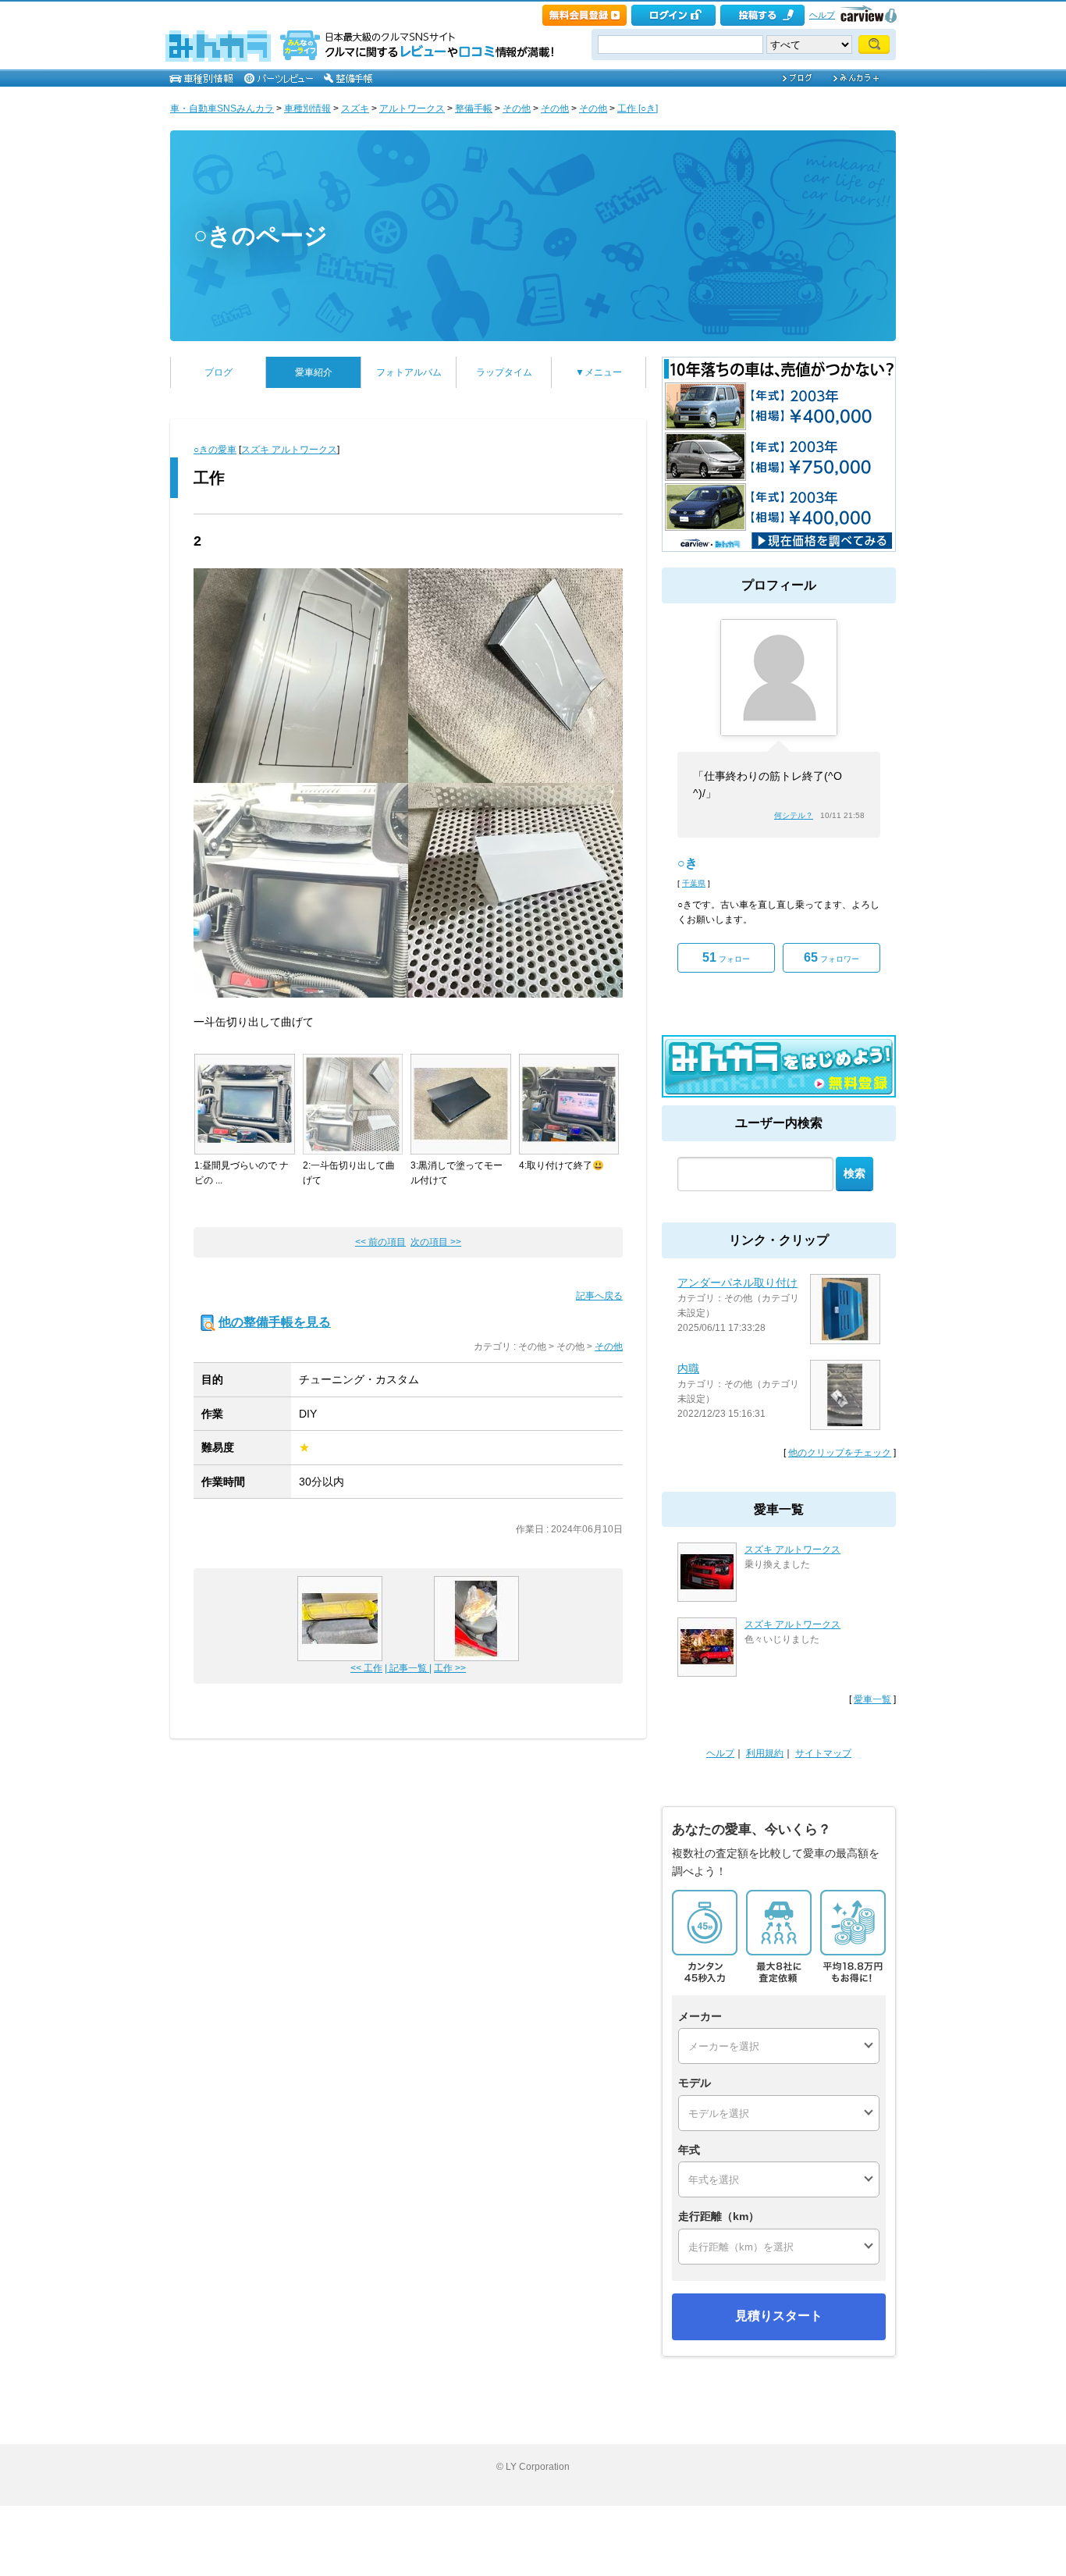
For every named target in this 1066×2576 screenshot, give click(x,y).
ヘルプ (822, 15)
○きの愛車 (215, 450)
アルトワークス (412, 109)
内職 (688, 1368)
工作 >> (450, 1668)
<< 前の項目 (380, 1242)
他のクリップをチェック (840, 1453)
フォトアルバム (409, 372)
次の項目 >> (436, 1242)
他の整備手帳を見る (275, 1322)
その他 (517, 109)
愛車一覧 (872, 1699)
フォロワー (831, 957)
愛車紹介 (314, 372)
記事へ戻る (599, 1296)
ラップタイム (504, 372)
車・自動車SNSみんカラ (222, 109)
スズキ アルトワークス (289, 450)
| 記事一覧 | (408, 1668)
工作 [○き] (638, 109)
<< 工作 (366, 1668)
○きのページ (261, 235)
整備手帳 (474, 109)
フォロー (726, 957)
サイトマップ (823, 1753)
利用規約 (765, 1753)
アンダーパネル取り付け (737, 1283)
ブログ (219, 372)
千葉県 (694, 883)
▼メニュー (599, 372)
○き (688, 863)
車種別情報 (307, 109)
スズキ (355, 109)
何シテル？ (794, 815)
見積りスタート (779, 2316)
